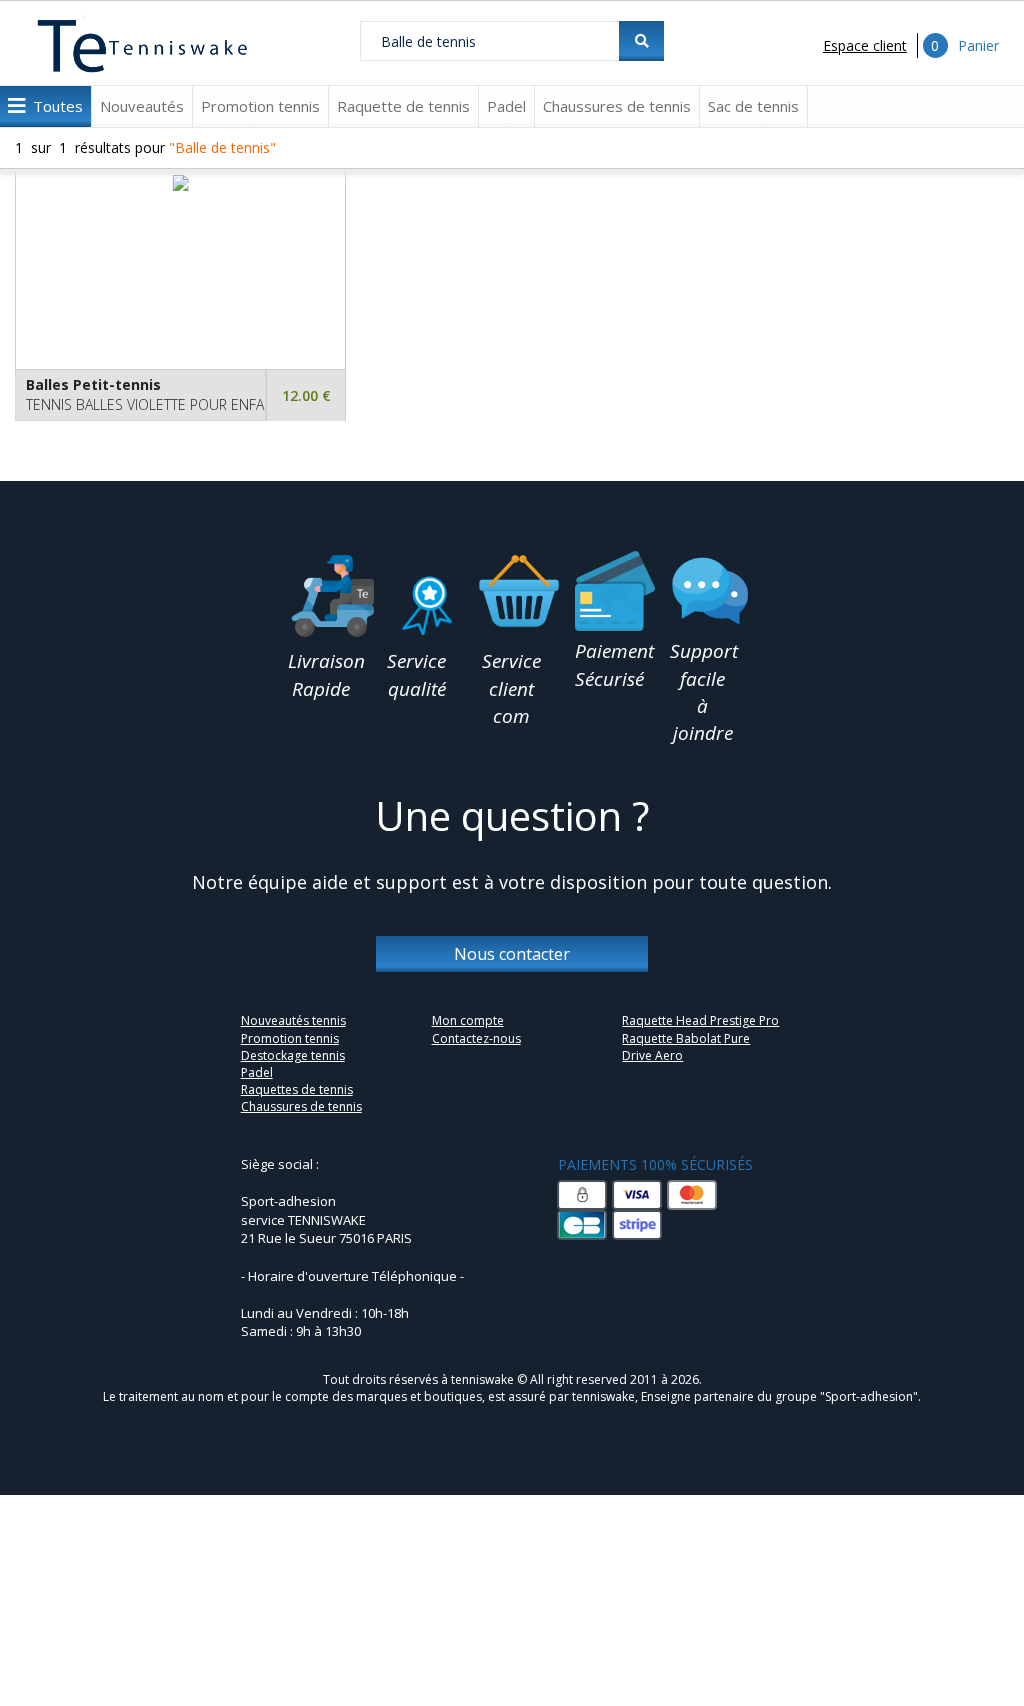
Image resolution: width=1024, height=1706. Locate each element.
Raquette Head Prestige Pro (700, 1020)
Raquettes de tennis (297, 1089)
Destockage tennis (293, 1055)
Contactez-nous (476, 1038)
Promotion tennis (260, 106)
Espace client (865, 45)
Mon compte (468, 1020)
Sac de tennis (753, 106)
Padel (506, 106)
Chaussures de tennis (617, 106)
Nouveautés (142, 106)
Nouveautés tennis (293, 1020)
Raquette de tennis (403, 106)
